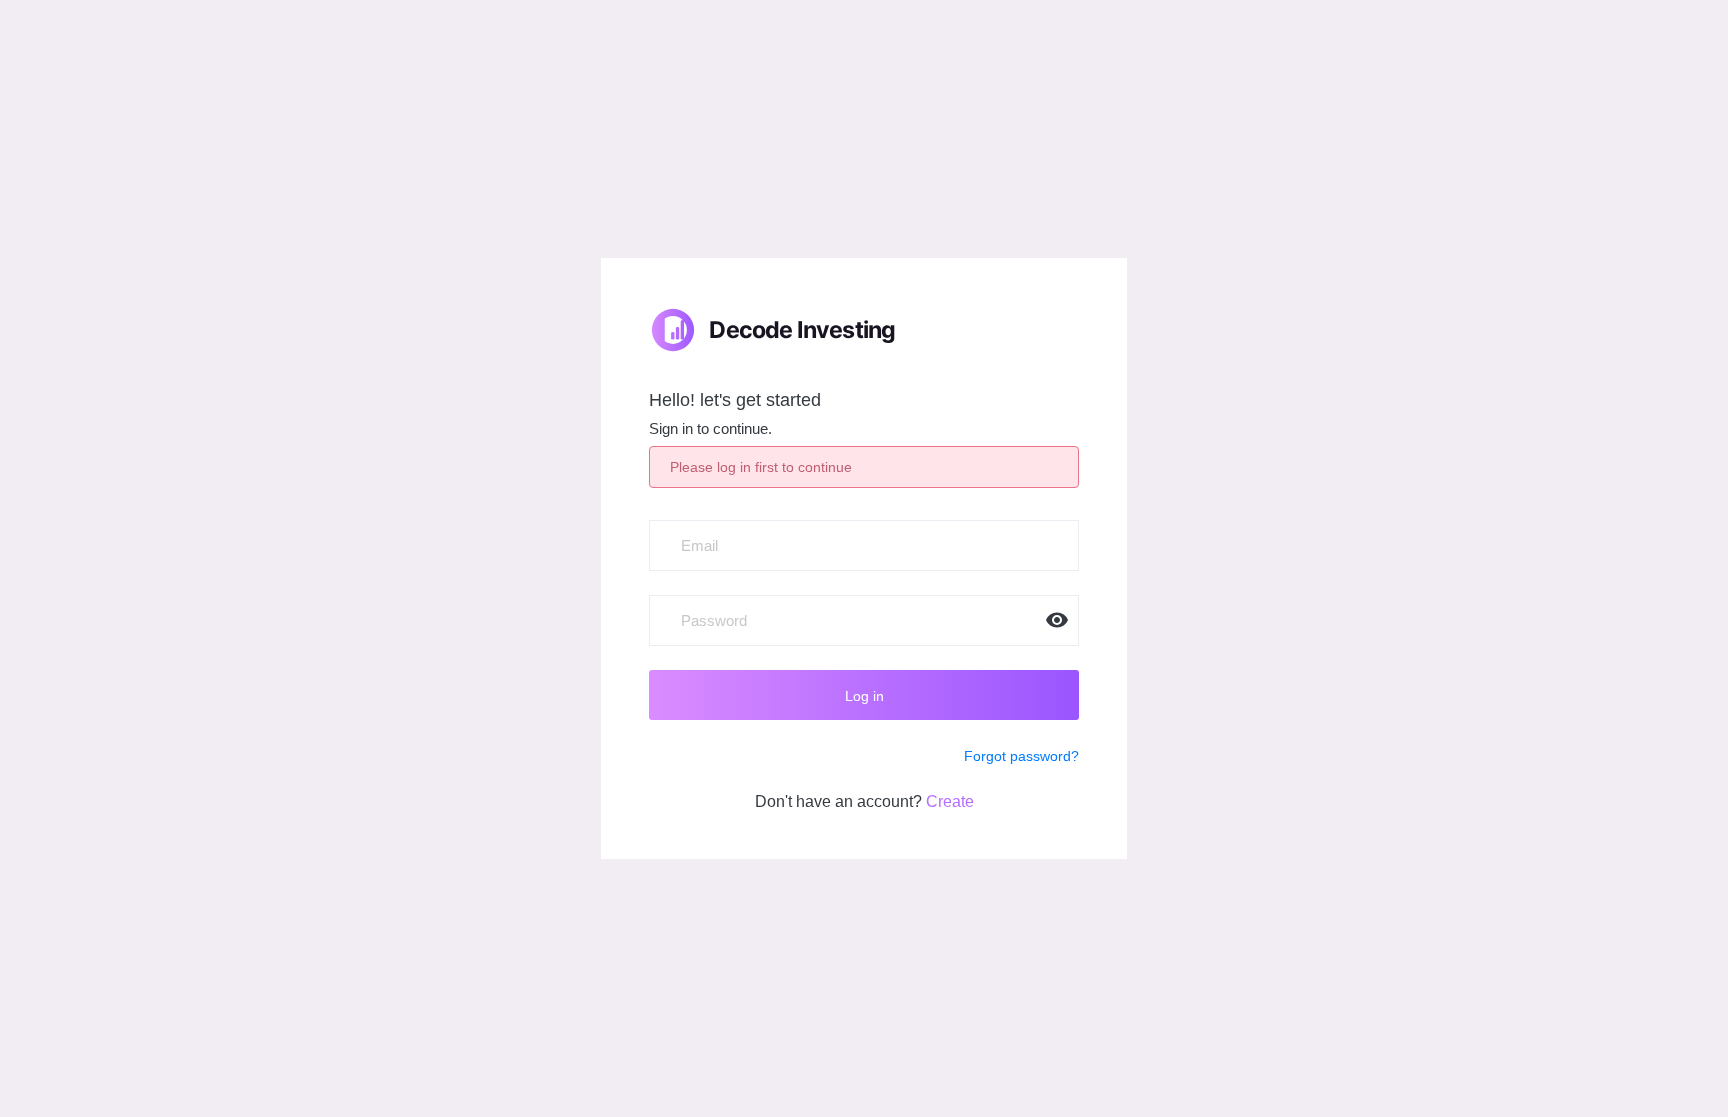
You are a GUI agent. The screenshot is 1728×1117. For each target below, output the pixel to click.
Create (950, 801)
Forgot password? (1021, 756)
